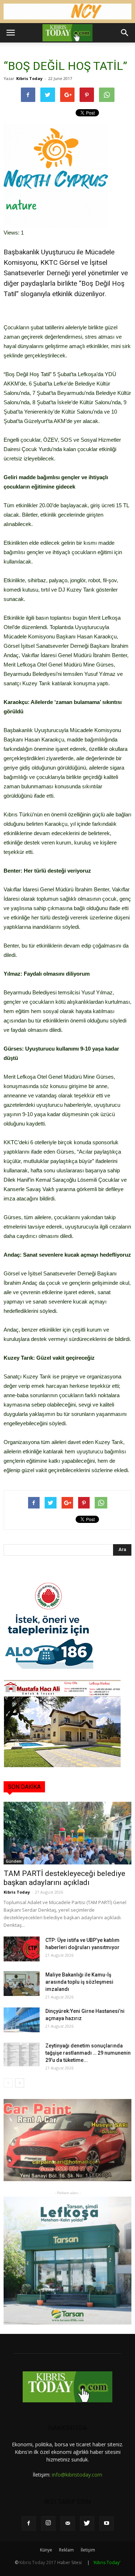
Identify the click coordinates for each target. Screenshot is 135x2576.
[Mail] (68, 2523)
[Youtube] (107, 2523)
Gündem (14, 1861)
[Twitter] (87, 2523)
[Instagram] (48, 2523)
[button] (125, 33)
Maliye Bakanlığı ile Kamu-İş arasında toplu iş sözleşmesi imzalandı (79, 1982)
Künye (46, 2550)
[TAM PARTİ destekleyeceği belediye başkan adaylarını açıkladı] (67, 1833)
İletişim (88, 2550)
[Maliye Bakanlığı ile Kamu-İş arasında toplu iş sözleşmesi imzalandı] (22, 1984)
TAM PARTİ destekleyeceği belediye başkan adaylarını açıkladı (64, 1878)
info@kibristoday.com (77, 2475)
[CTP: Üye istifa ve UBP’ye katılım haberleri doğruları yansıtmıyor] (22, 1949)
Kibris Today (29, 78)
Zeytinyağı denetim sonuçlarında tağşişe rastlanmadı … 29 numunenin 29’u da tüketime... (88, 2053)
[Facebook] (29, 2523)
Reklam (66, 2550)
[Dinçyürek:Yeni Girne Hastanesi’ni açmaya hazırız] (22, 2020)
